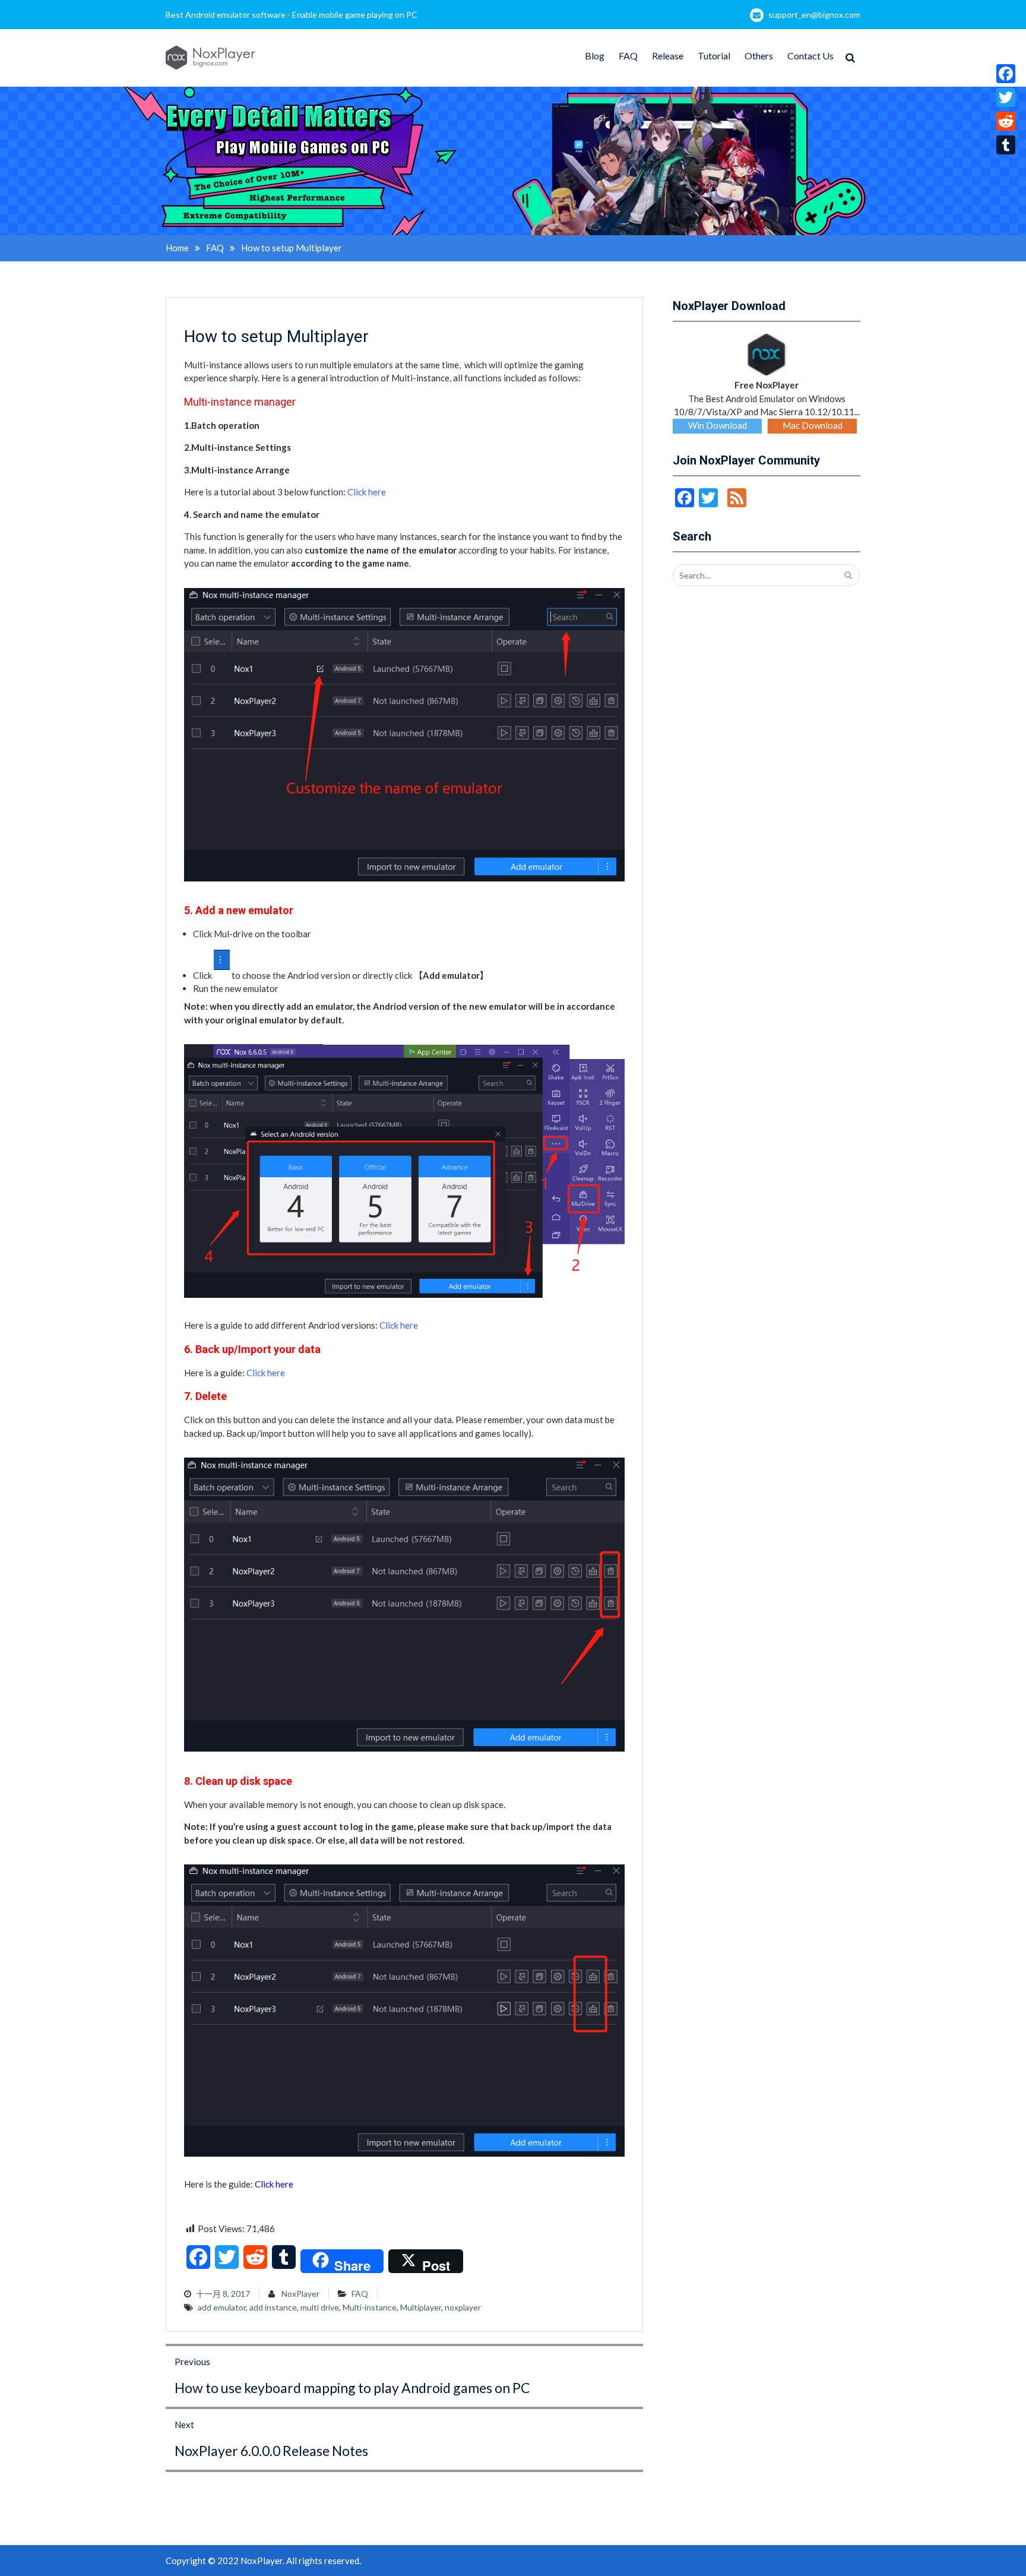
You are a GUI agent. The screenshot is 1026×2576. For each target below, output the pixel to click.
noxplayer (463, 2307)
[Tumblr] (1006, 145)
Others (759, 56)
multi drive (320, 2307)
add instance (273, 2307)
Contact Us (810, 56)
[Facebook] (1006, 74)
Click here (367, 492)
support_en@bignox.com (814, 15)
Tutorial (714, 56)
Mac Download (813, 425)
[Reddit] (1006, 121)
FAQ (628, 56)
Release (668, 56)
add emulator (222, 2307)
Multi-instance (370, 2307)
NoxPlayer (300, 2294)
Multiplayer (421, 2307)
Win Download (718, 425)
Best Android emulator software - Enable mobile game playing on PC (292, 15)
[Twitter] (1006, 97)
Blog (595, 56)
